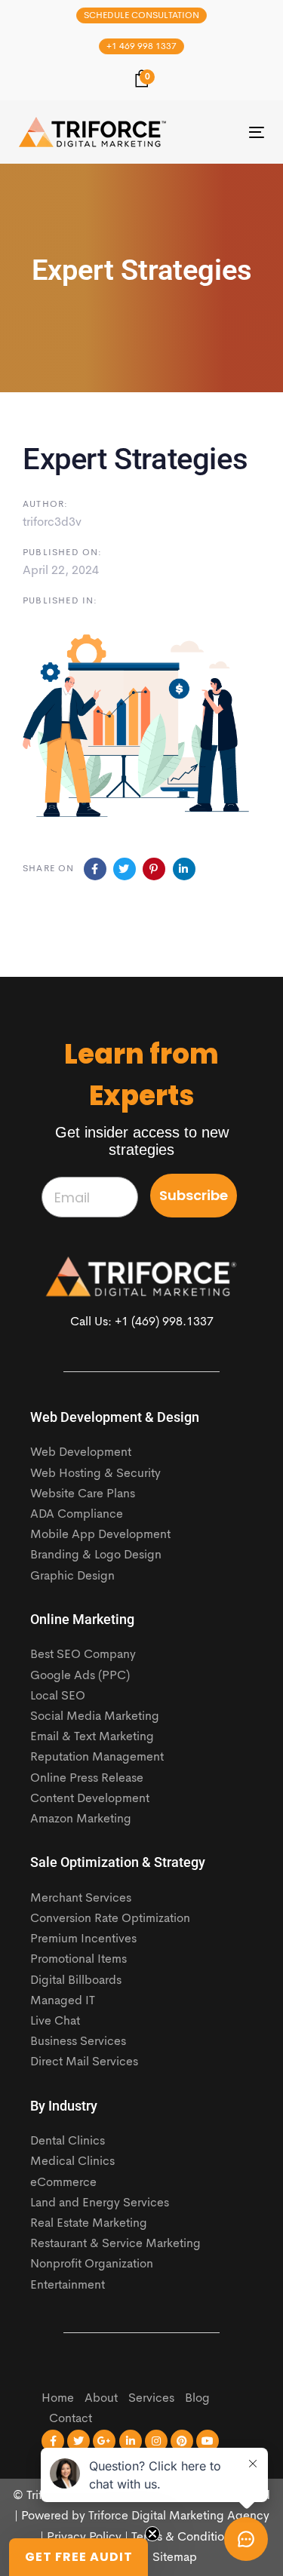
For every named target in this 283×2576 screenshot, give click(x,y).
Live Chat (55, 2022)
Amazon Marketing (81, 1819)
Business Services (78, 2042)
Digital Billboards (76, 1981)
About (101, 2399)
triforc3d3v (52, 523)
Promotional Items (78, 1960)
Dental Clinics (68, 2142)
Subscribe (194, 1195)
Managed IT (63, 2001)
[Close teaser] (152, 2534)
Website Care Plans (83, 1494)
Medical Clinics (72, 2162)
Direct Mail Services (84, 2062)
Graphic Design (72, 1577)
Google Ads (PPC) (80, 1676)
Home (58, 2399)
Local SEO (58, 1696)
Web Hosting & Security (95, 1474)
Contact (71, 2419)
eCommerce (63, 2183)
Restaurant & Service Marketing (115, 2244)
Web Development (81, 1453)
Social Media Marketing (95, 1717)
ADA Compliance (77, 1515)
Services (151, 2399)
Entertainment (68, 2286)
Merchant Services (81, 1899)
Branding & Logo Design (96, 1555)
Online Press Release (87, 1779)
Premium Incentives (83, 1939)
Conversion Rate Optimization (110, 1919)
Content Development (90, 1799)
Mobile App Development (100, 1535)
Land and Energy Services (100, 2203)
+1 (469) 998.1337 (164, 1322)
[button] (78, 2557)
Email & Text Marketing (92, 1737)
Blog (197, 2399)
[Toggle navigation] (223, 132)
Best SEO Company (83, 1655)
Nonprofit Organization (92, 2264)
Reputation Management (97, 1758)
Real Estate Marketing (89, 2224)
